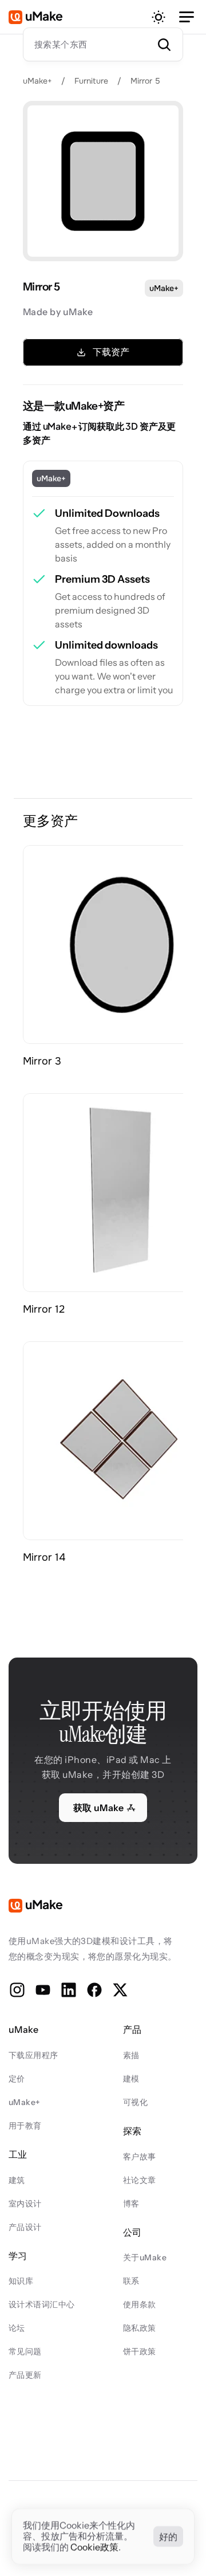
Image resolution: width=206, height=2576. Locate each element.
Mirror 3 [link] (42, 1061)
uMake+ (37, 81)
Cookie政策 (94, 2547)
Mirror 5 (145, 81)
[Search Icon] (103, 44)
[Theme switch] (159, 17)
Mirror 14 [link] (44, 1557)
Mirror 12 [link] (44, 1309)
